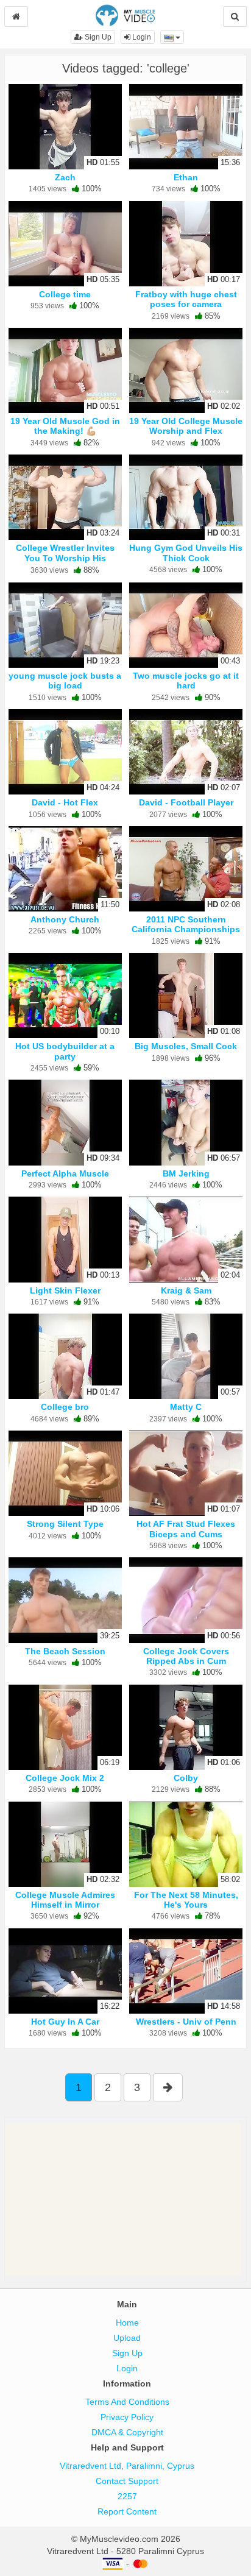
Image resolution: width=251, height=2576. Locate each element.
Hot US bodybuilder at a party (65, 1051)
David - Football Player (186, 802)
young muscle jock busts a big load (65, 681)
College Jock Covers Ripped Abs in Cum (186, 1656)
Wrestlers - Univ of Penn (186, 2022)
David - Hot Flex (65, 802)
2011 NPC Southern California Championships (186, 924)
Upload (127, 2338)
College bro (65, 1407)
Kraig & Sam (186, 1290)
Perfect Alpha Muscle (65, 1173)
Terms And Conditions (127, 2402)
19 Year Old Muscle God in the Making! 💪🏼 (65, 426)
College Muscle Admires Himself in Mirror (65, 1900)
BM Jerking (186, 1173)
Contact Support (127, 2481)
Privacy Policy (127, 2417)
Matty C (186, 1407)
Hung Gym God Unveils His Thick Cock (186, 553)
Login (141, 37)
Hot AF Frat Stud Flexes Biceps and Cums (186, 1529)
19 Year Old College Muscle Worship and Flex (186, 426)
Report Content (127, 2511)
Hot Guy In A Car (65, 2022)
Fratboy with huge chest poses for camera (186, 299)
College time (65, 294)
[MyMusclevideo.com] (125, 15)
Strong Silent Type (65, 1524)
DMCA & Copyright (127, 2432)
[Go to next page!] (168, 2087)
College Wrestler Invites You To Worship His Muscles (65, 557)
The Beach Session (65, 1651)
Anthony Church (65, 919)
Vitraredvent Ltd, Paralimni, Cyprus (127, 2466)
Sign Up (97, 37)
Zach (65, 177)
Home (127, 2323)
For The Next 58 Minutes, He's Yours (186, 1900)
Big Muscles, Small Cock (186, 1046)
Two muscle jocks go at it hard (186, 681)
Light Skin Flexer (65, 1290)
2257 (127, 2496)
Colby (186, 1778)
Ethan (186, 177)
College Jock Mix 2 (65, 1778)
